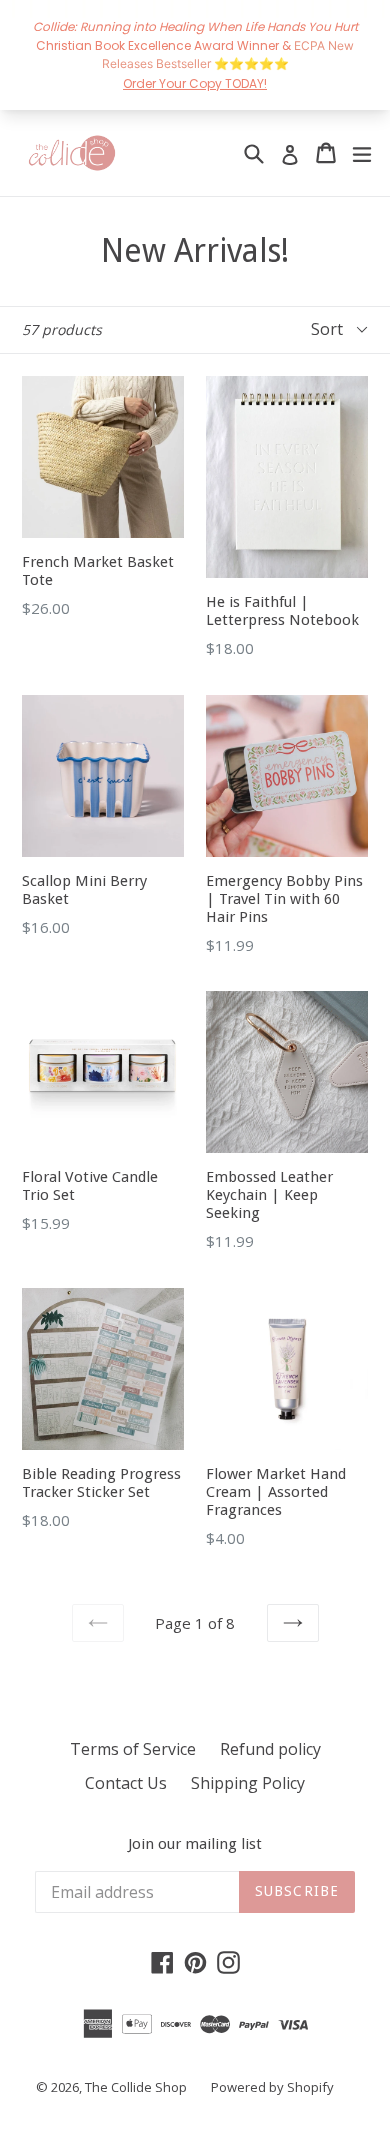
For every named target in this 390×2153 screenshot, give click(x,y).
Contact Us (126, 1783)
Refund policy (270, 1749)
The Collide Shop (136, 2087)
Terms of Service (133, 1749)
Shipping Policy (248, 1783)
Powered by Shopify (272, 2087)
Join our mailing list (195, 1844)
